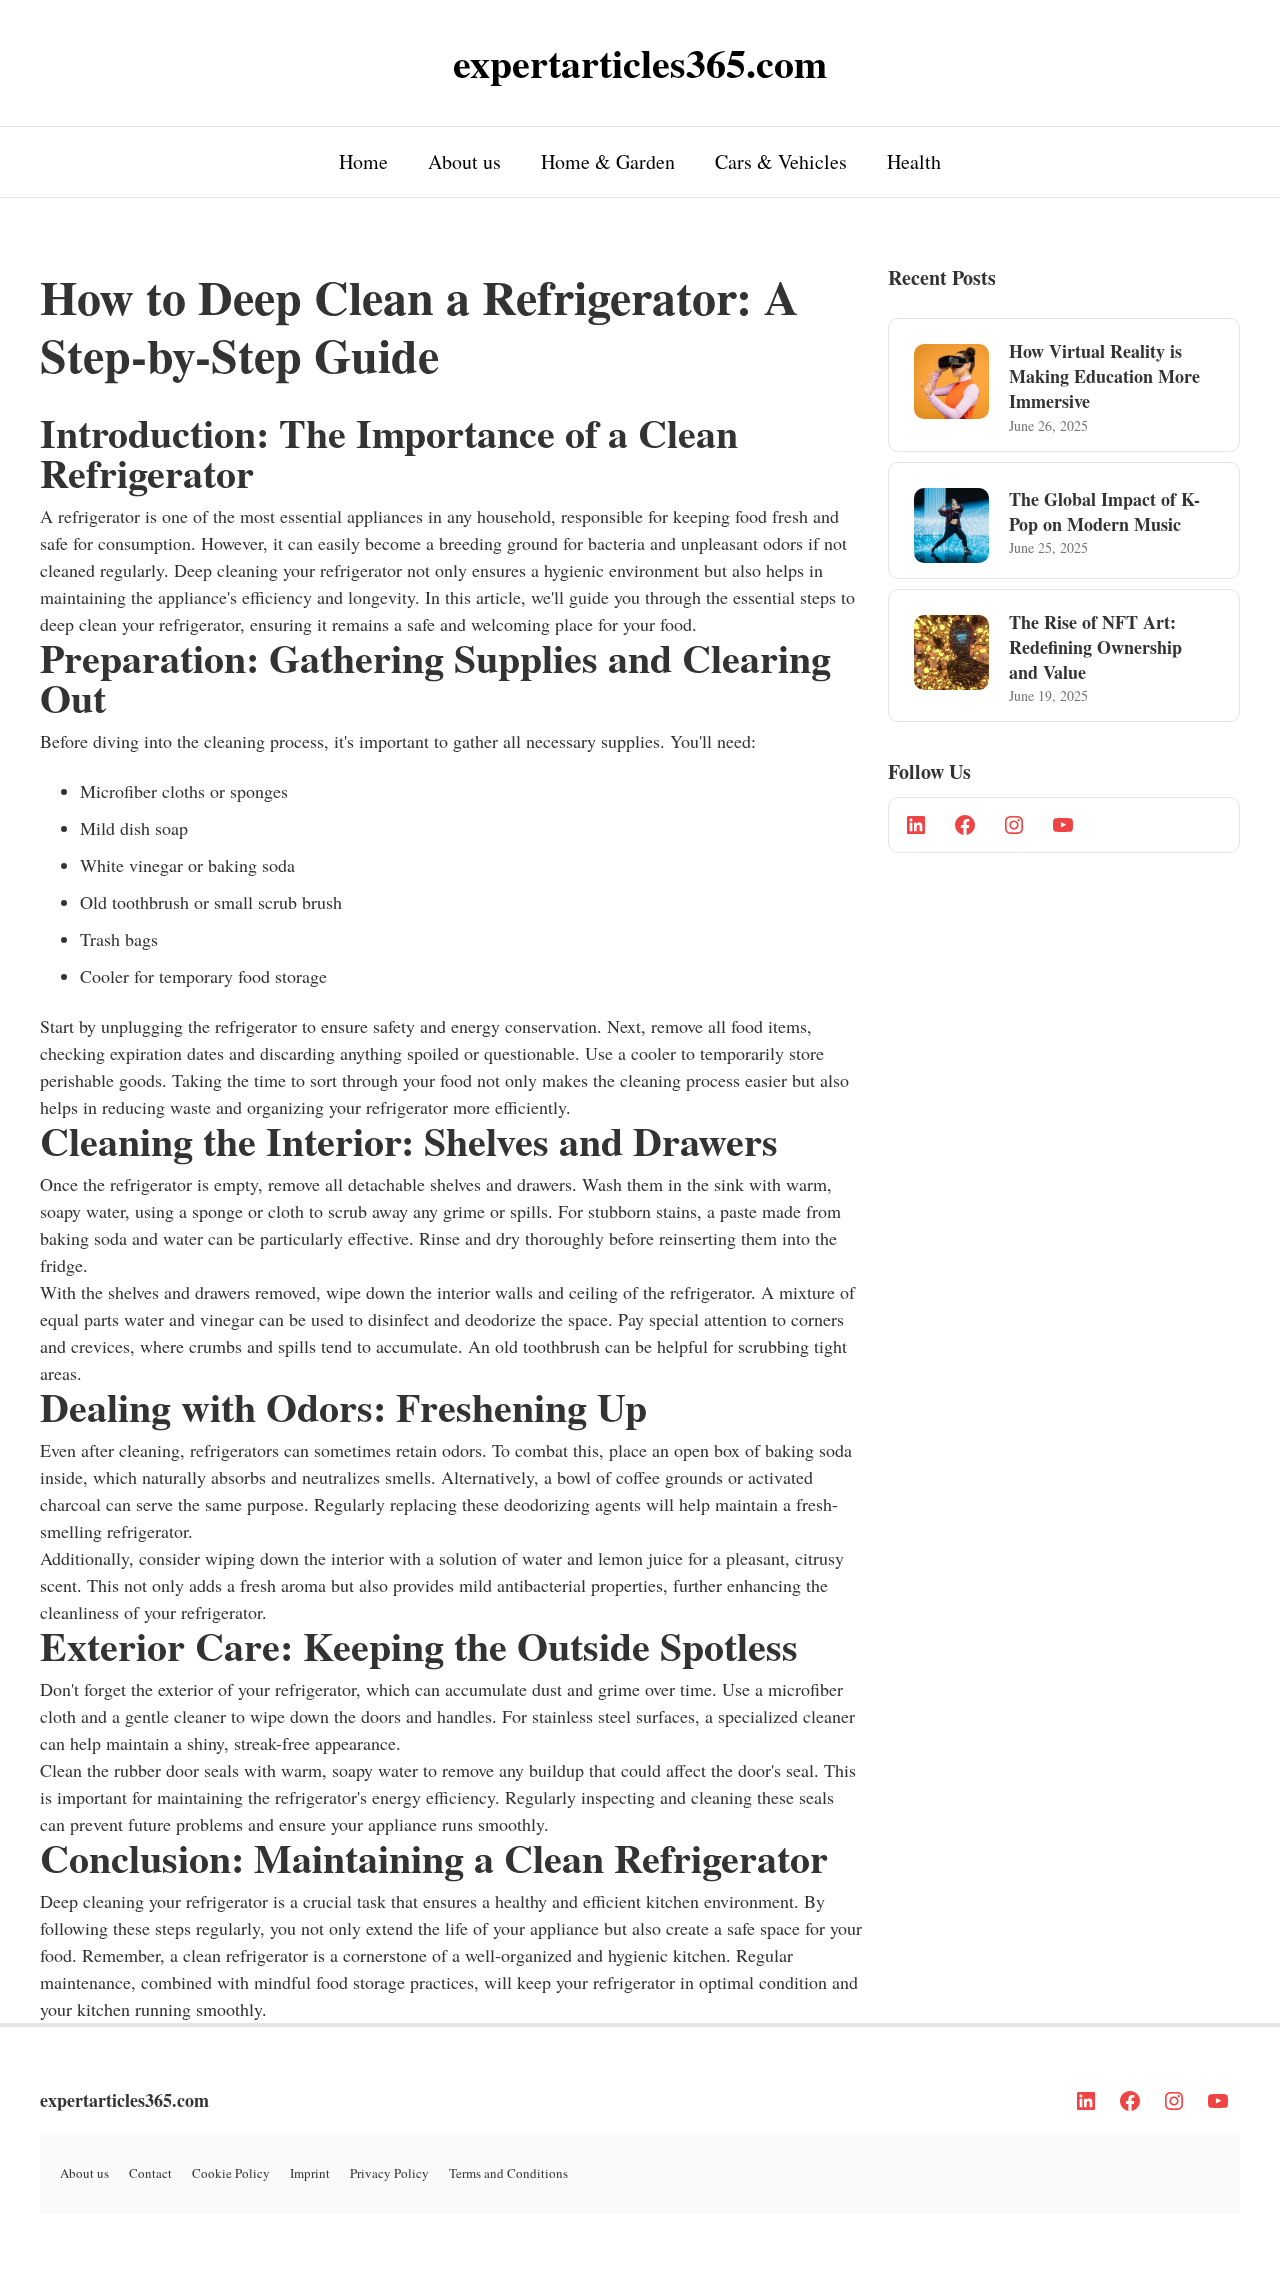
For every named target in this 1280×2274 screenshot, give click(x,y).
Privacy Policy (389, 2173)
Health (914, 161)
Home (363, 161)
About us (464, 161)
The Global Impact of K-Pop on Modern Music (1104, 511)
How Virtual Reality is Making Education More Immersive (1104, 376)
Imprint (310, 2173)
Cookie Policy (231, 2173)
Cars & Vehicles (781, 161)
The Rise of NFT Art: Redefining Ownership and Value (1095, 647)
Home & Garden (608, 161)
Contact (150, 2173)
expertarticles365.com (124, 2100)
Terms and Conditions (508, 2173)
